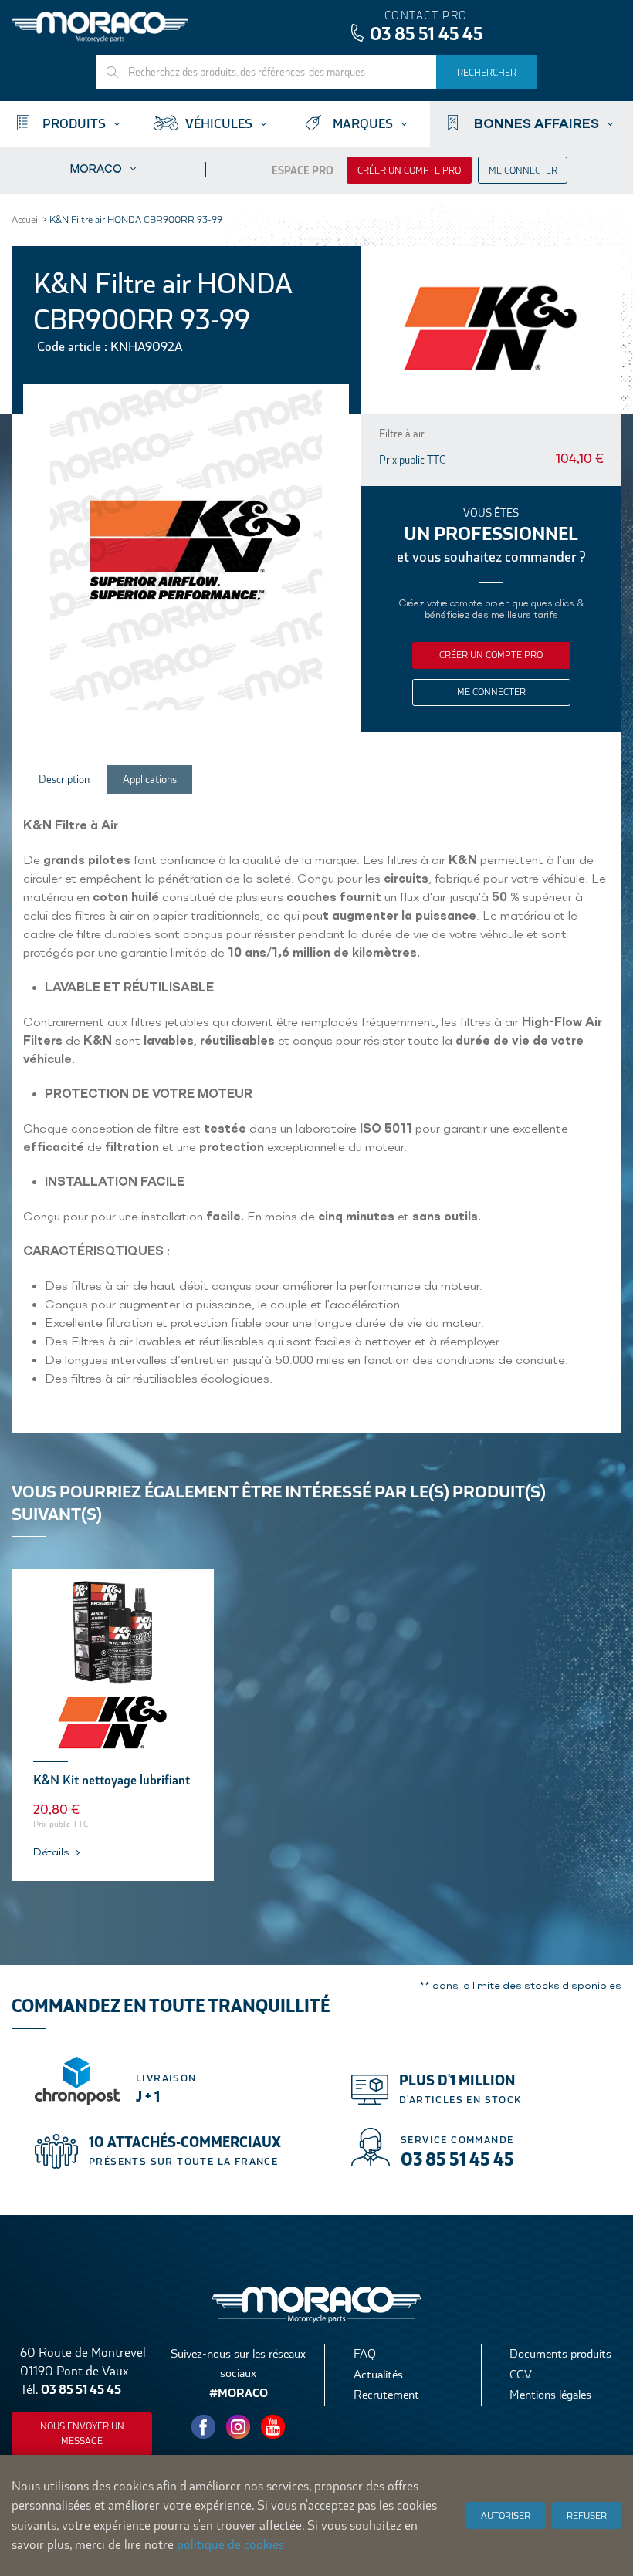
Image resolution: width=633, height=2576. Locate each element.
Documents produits (560, 2353)
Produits (74, 124)
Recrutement (386, 2394)
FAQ (365, 2353)
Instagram (239, 2427)
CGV (521, 2374)
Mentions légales (550, 2394)
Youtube (273, 2427)
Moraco (96, 169)
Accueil (26, 219)
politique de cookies (230, 2545)
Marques (363, 124)
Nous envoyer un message (82, 2434)
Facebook (204, 2427)
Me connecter (523, 170)
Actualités (378, 2374)
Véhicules (219, 124)
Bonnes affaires (537, 123)
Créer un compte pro (409, 170)
